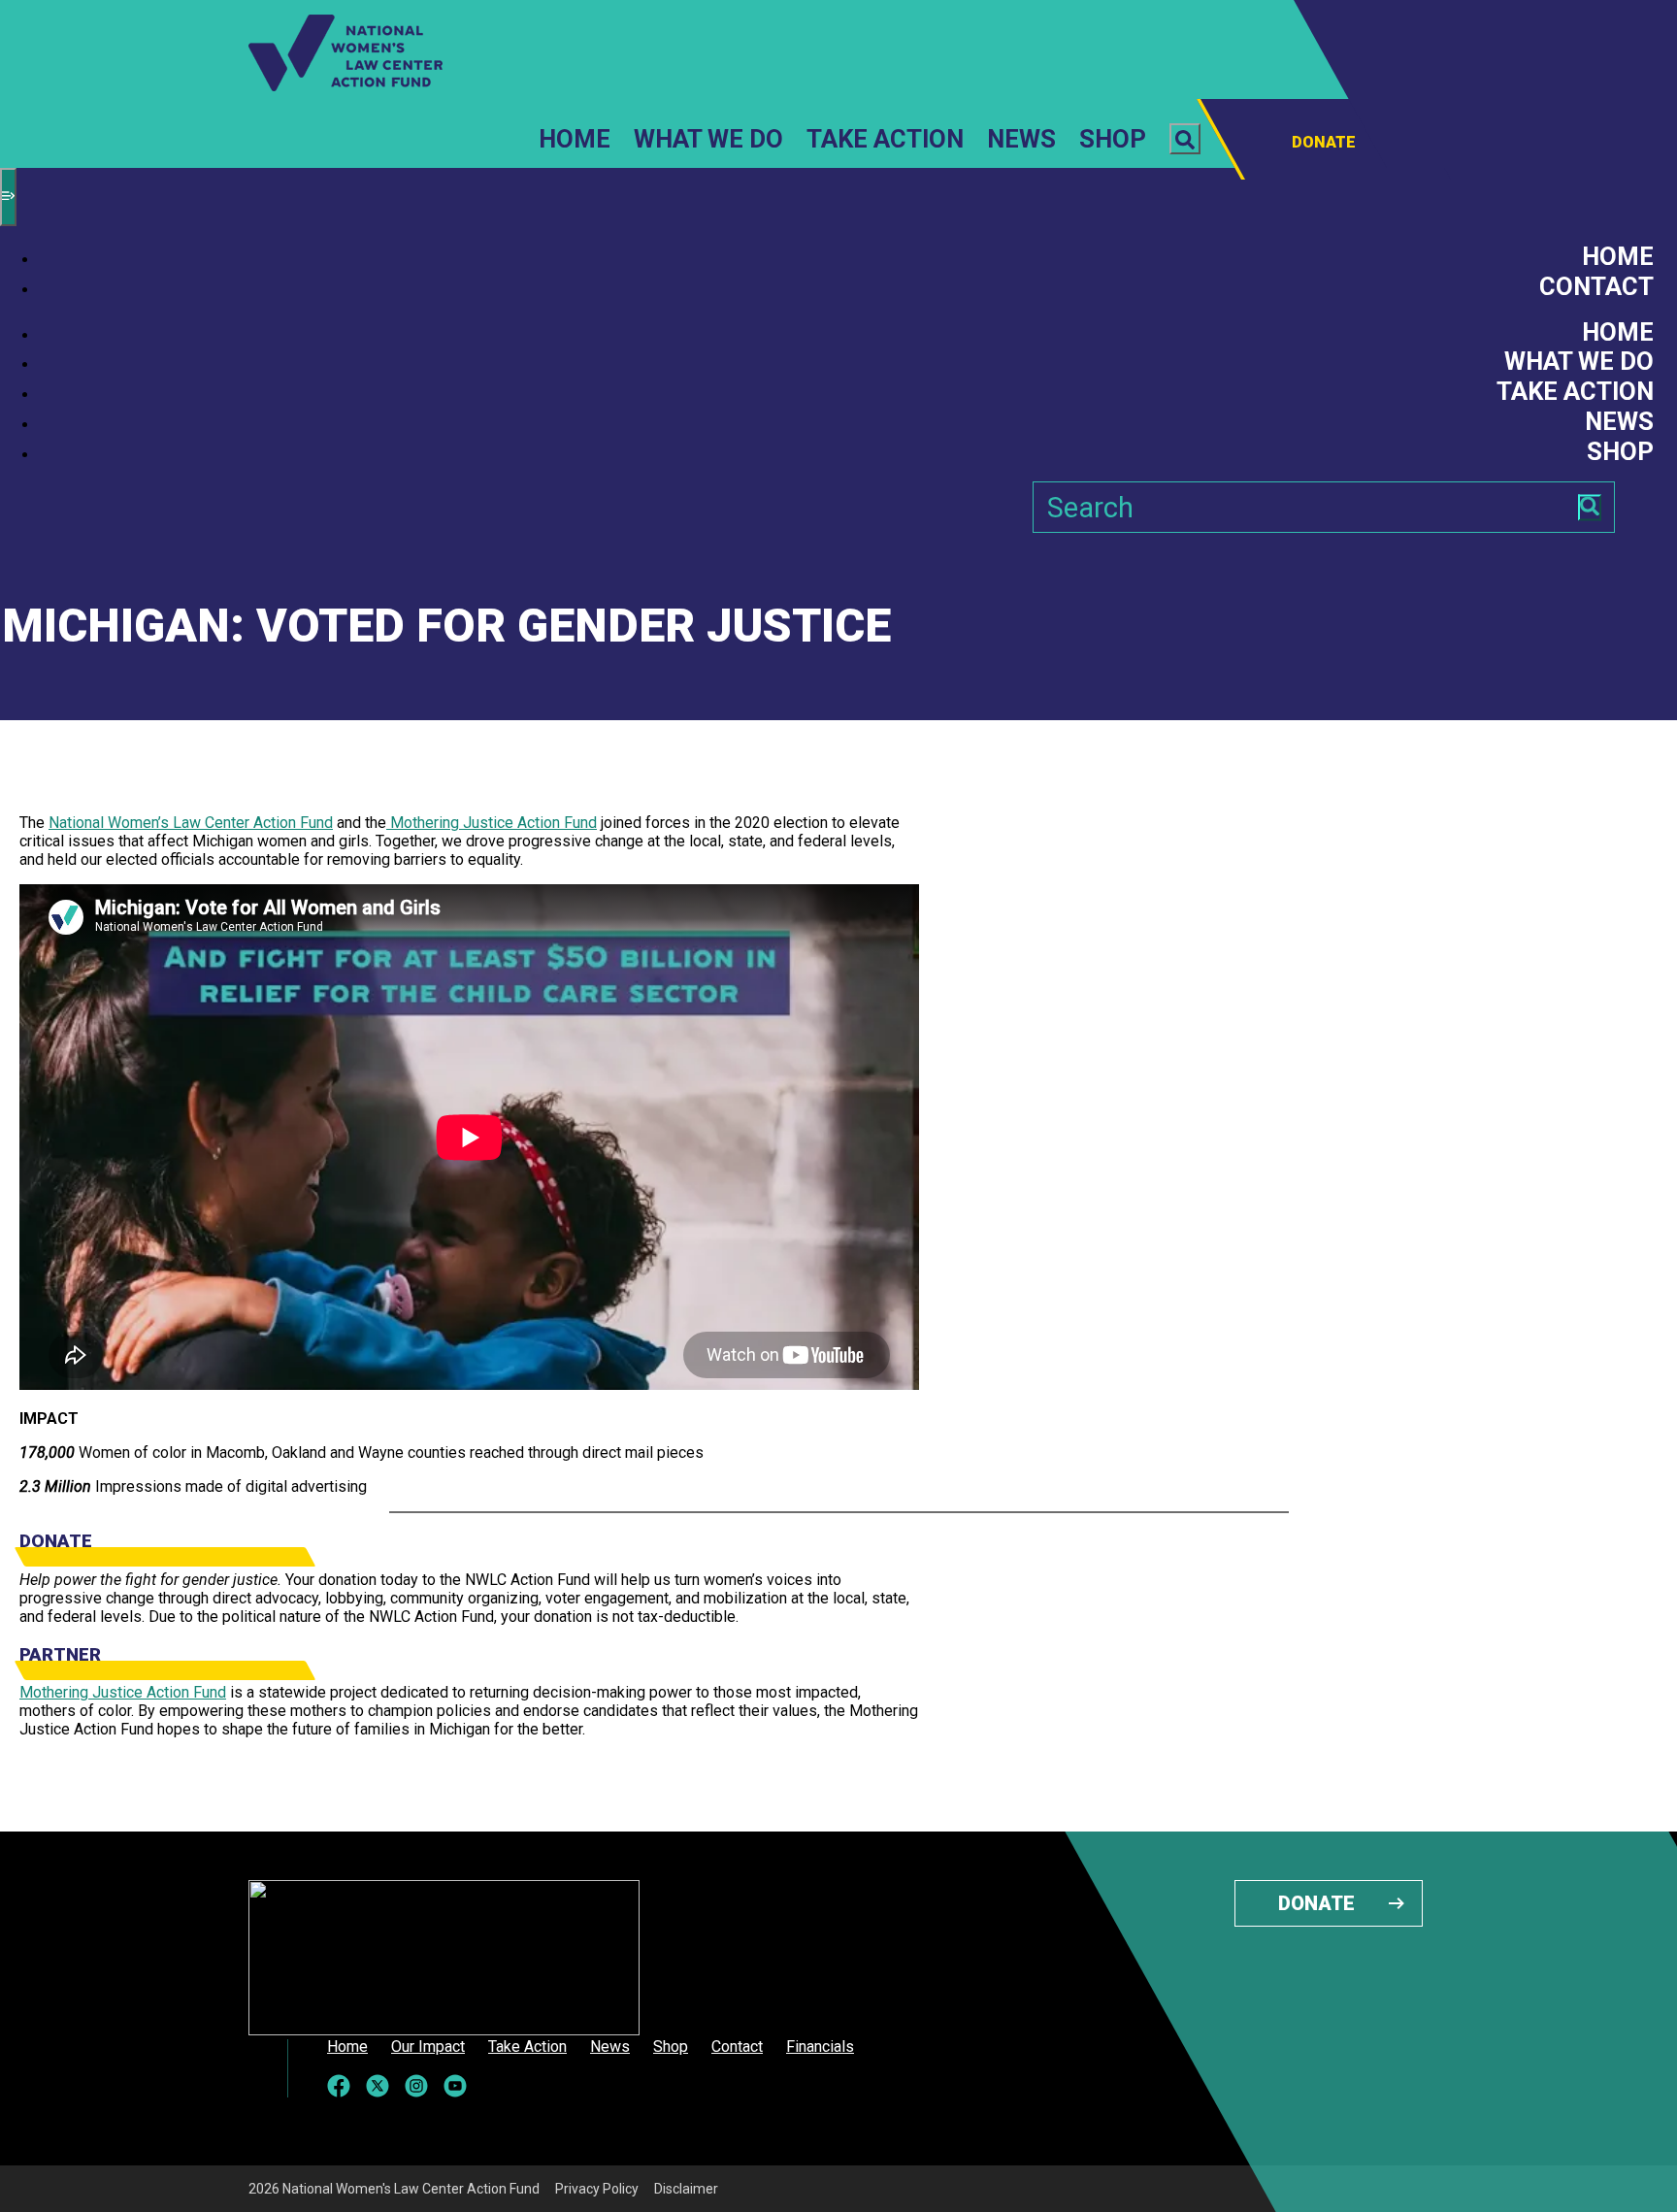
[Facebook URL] (339, 2086)
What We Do (708, 139)
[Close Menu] (8, 197)
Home (575, 139)
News (1021, 139)
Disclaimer (686, 2189)
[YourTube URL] (455, 2086)
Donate (1316, 1903)
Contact (1596, 286)
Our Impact (428, 2047)
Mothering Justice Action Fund (492, 823)
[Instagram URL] (416, 2086)
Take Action (885, 139)
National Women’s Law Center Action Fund (191, 823)
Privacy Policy (597, 2189)
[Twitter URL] (378, 2086)
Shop (1113, 139)
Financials (820, 2047)
